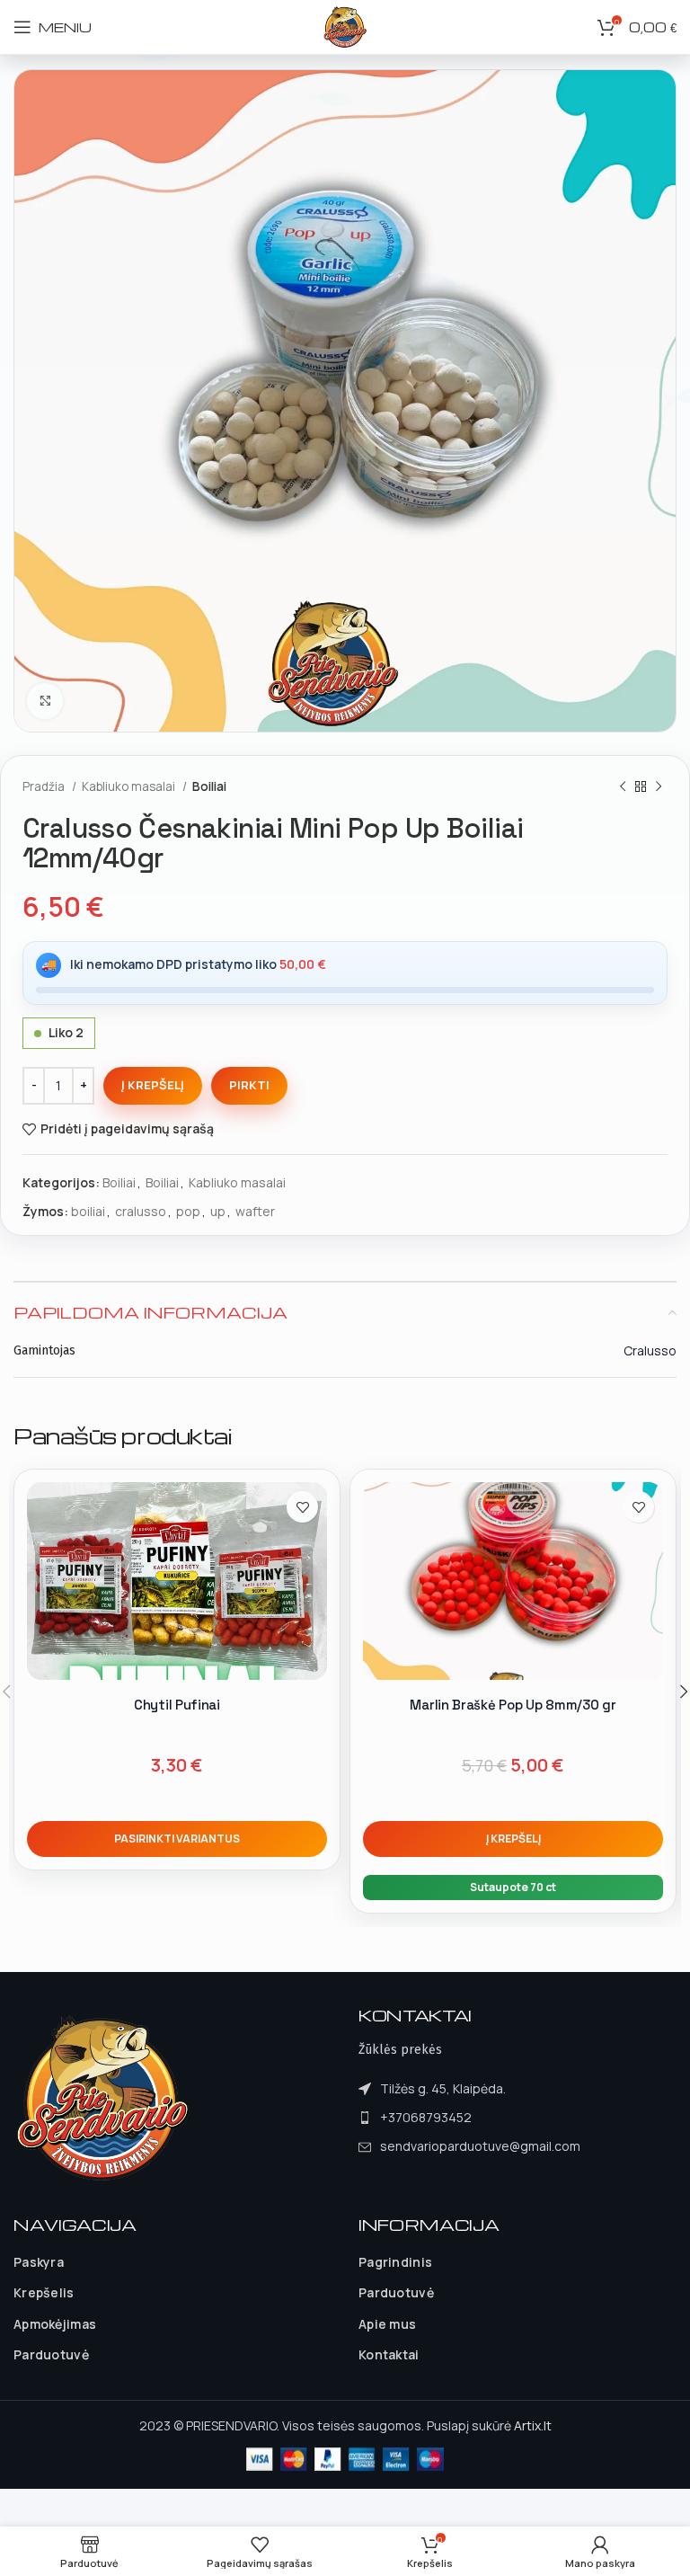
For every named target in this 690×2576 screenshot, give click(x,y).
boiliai (88, 1211)
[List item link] (469, 2118)
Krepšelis (44, 2292)
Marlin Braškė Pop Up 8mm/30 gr (513, 1705)
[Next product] (659, 787)
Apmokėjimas (55, 2324)
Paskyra (39, 2262)
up (218, 1211)
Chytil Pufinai (177, 1705)
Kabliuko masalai (130, 786)
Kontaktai (389, 2354)
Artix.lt (533, 2425)
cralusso (141, 1211)
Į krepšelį (153, 1085)
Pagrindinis (395, 2262)
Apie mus (387, 2324)
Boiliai (209, 786)
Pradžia (45, 786)
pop (188, 1211)
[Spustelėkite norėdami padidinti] (45, 701)
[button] (513, 1839)
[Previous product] (623, 787)
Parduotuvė (51, 2354)
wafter (255, 1211)
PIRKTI (249, 1085)
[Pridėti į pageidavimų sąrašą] (302, 1507)
